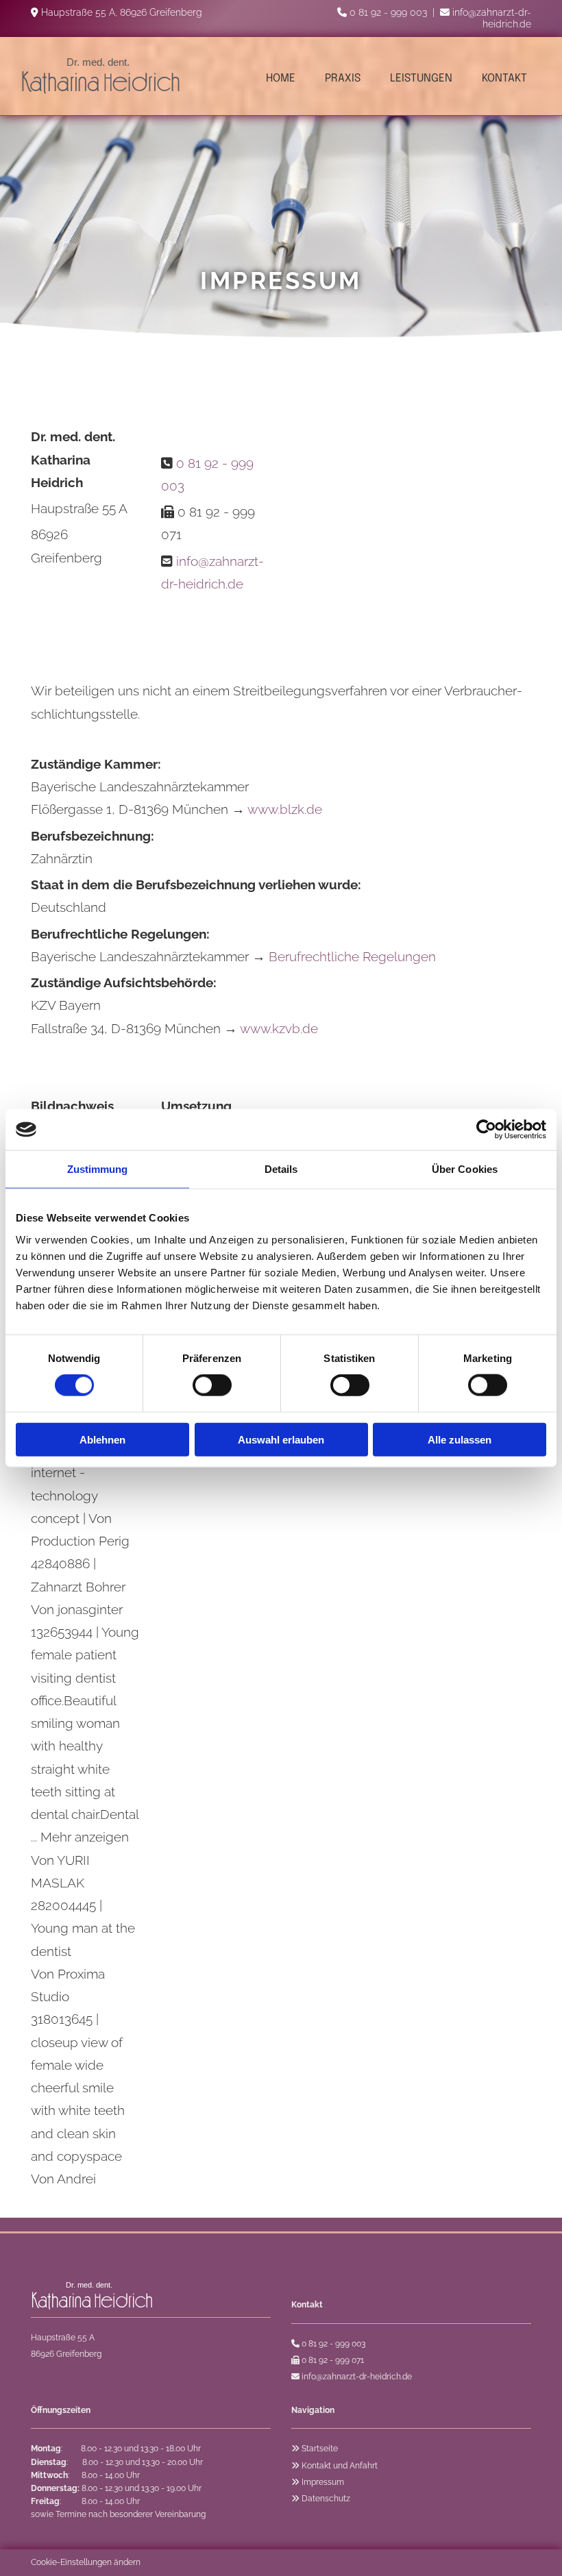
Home (281, 78)
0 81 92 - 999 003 (388, 12)
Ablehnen (102, 1439)
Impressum (323, 2482)
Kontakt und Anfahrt (340, 2466)
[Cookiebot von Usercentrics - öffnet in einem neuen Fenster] (486, 1130)
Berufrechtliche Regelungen (352, 956)
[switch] (212, 1385)
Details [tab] (281, 1169)
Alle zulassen (460, 1439)
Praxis (343, 78)
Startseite (320, 2449)
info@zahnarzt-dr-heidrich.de (492, 18)
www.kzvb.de (279, 1028)
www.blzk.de (285, 809)
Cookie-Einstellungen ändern (86, 2562)
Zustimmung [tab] (98, 1169)
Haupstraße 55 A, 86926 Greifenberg (122, 12)
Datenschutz (326, 2499)
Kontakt (504, 78)
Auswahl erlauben (281, 1439)
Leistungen (421, 78)
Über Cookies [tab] (465, 1169)
